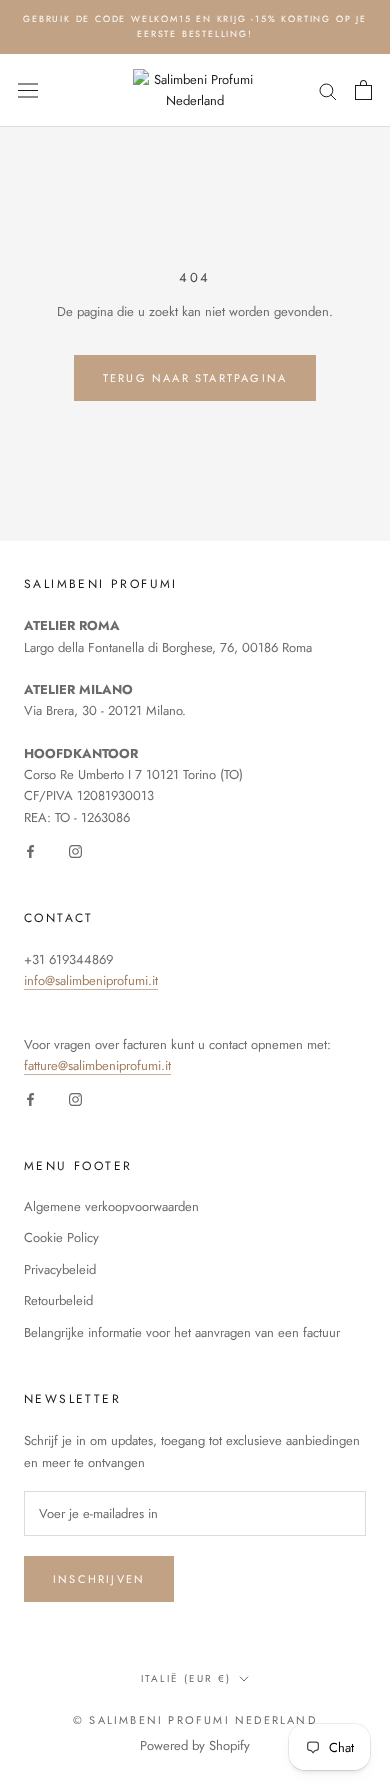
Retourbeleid (58, 1300)
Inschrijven (99, 1579)
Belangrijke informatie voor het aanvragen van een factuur (182, 1332)
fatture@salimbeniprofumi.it (97, 1065)
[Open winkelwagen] (363, 90)
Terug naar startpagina (195, 378)
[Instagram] (75, 849)
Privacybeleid (60, 1269)
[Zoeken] (328, 90)
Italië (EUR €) (186, 1678)
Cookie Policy (61, 1237)
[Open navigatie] (28, 90)
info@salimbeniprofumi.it (91, 980)
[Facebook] (30, 849)
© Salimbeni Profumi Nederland (195, 1720)
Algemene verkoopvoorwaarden (111, 1206)
